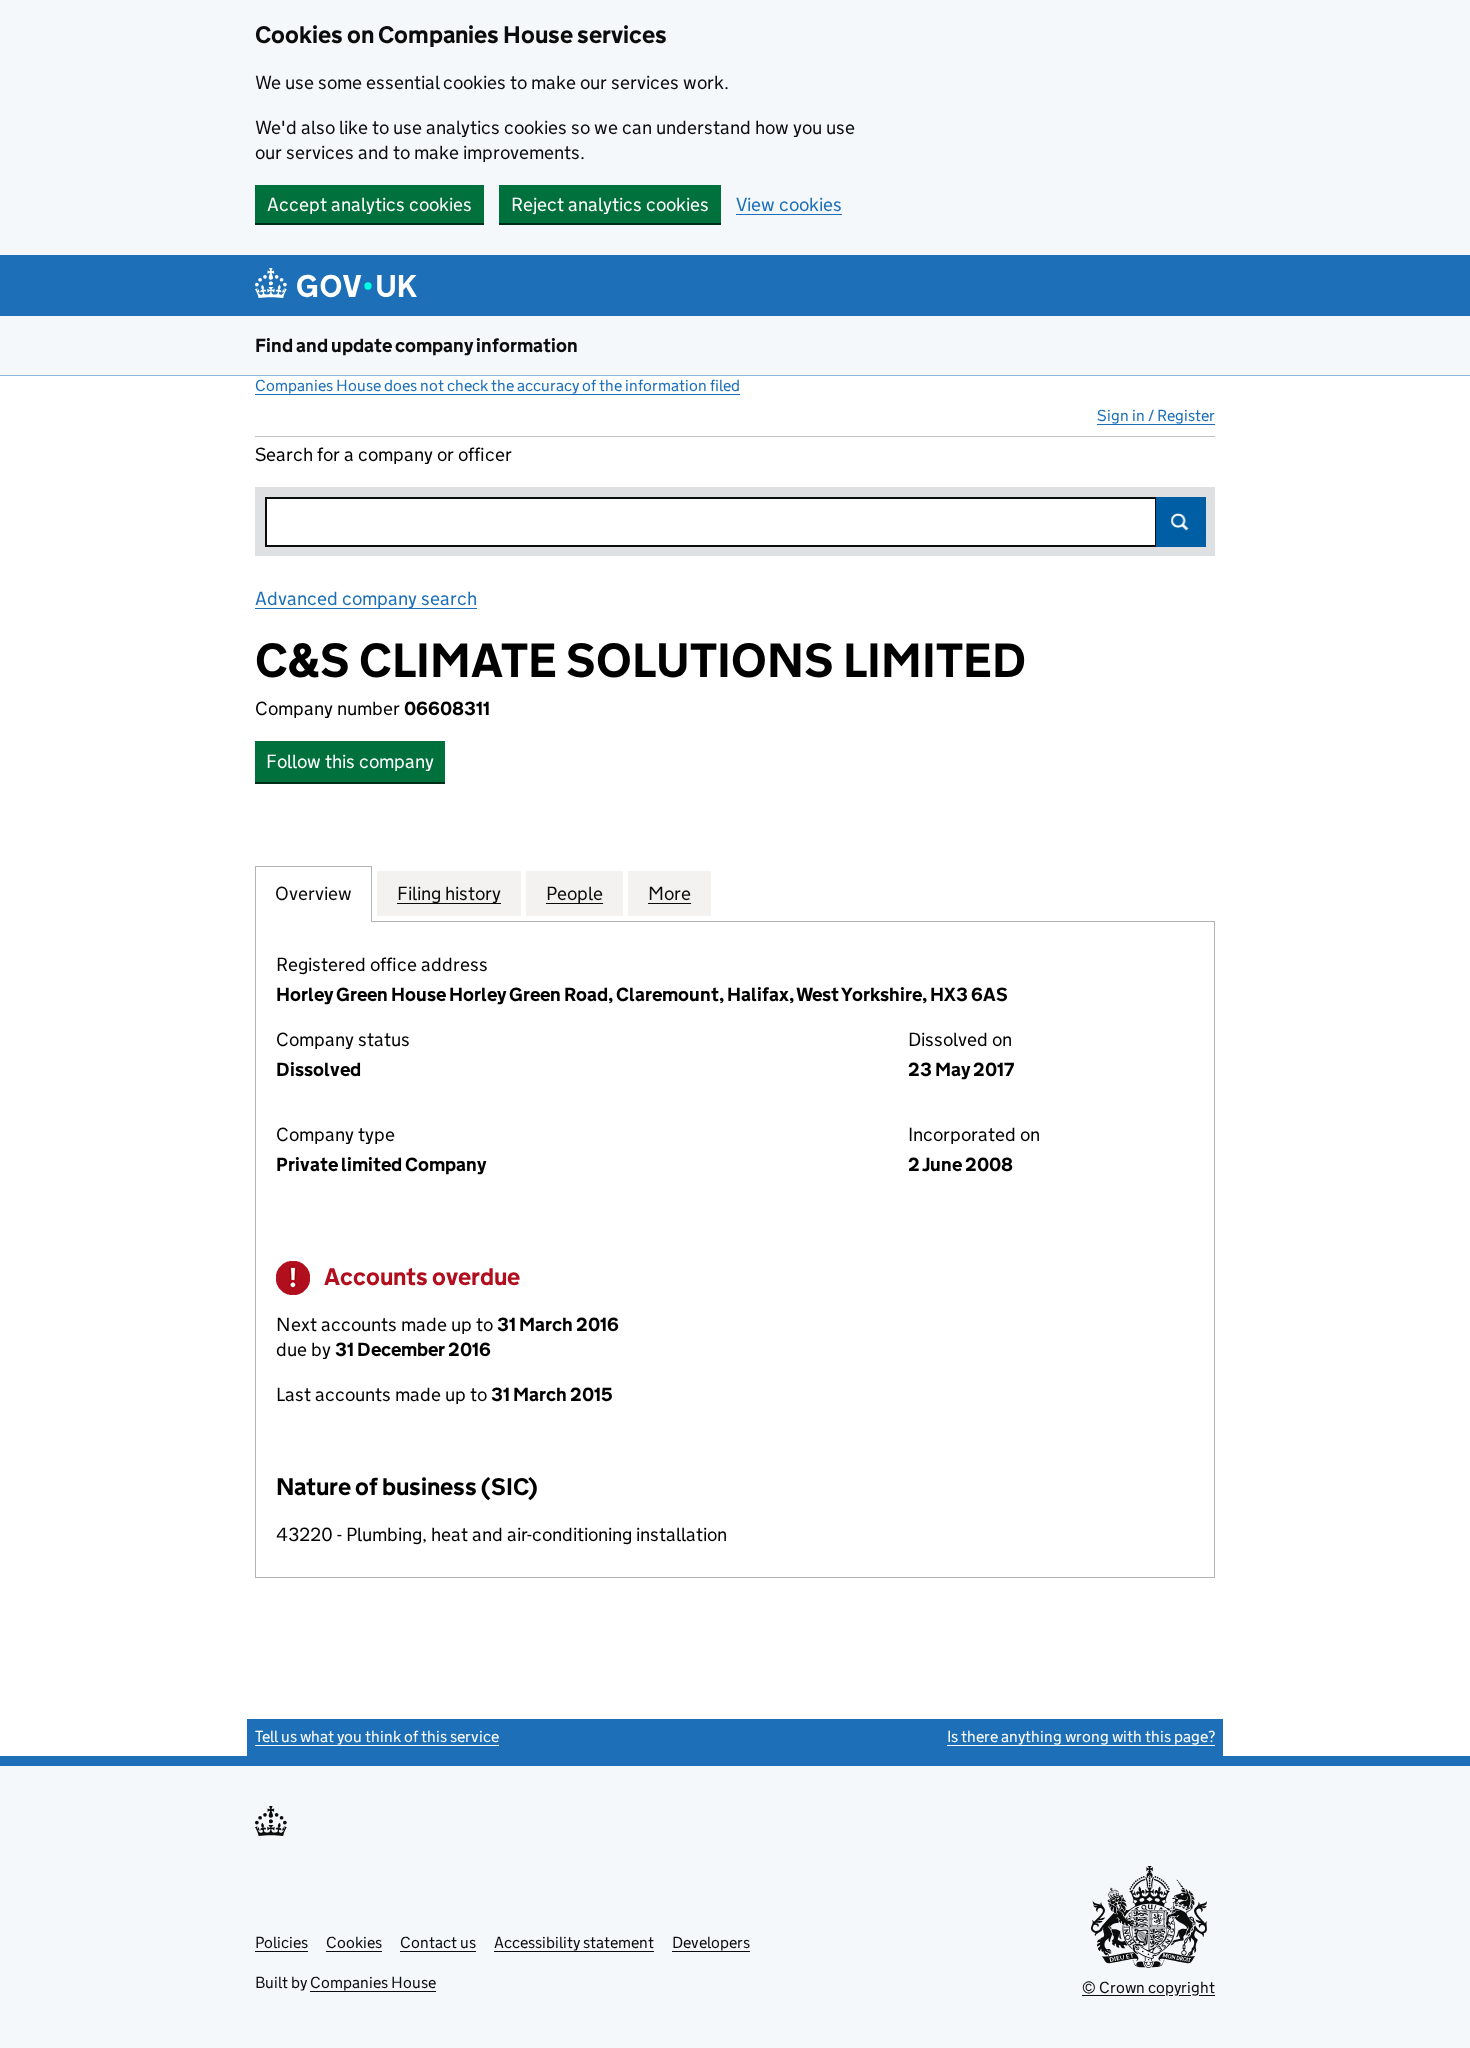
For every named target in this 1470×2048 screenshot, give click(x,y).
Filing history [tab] (449, 893)
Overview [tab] (313, 893)
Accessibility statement (574, 1942)
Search (1181, 522)
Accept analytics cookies (369, 204)
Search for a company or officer (383, 454)
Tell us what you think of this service (377, 1736)
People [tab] (574, 893)
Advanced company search (366, 598)
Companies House (373, 1982)
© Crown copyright (1148, 1987)
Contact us (438, 1942)
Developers (711, 1942)
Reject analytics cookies (610, 204)
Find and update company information (416, 345)
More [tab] (669, 893)
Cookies (354, 1942)
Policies (281, 1942)
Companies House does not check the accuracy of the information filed (497, 385)
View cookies (789, 204)
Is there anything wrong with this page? (1081, 1736)
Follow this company (350, 761)
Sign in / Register (1156, 415)
